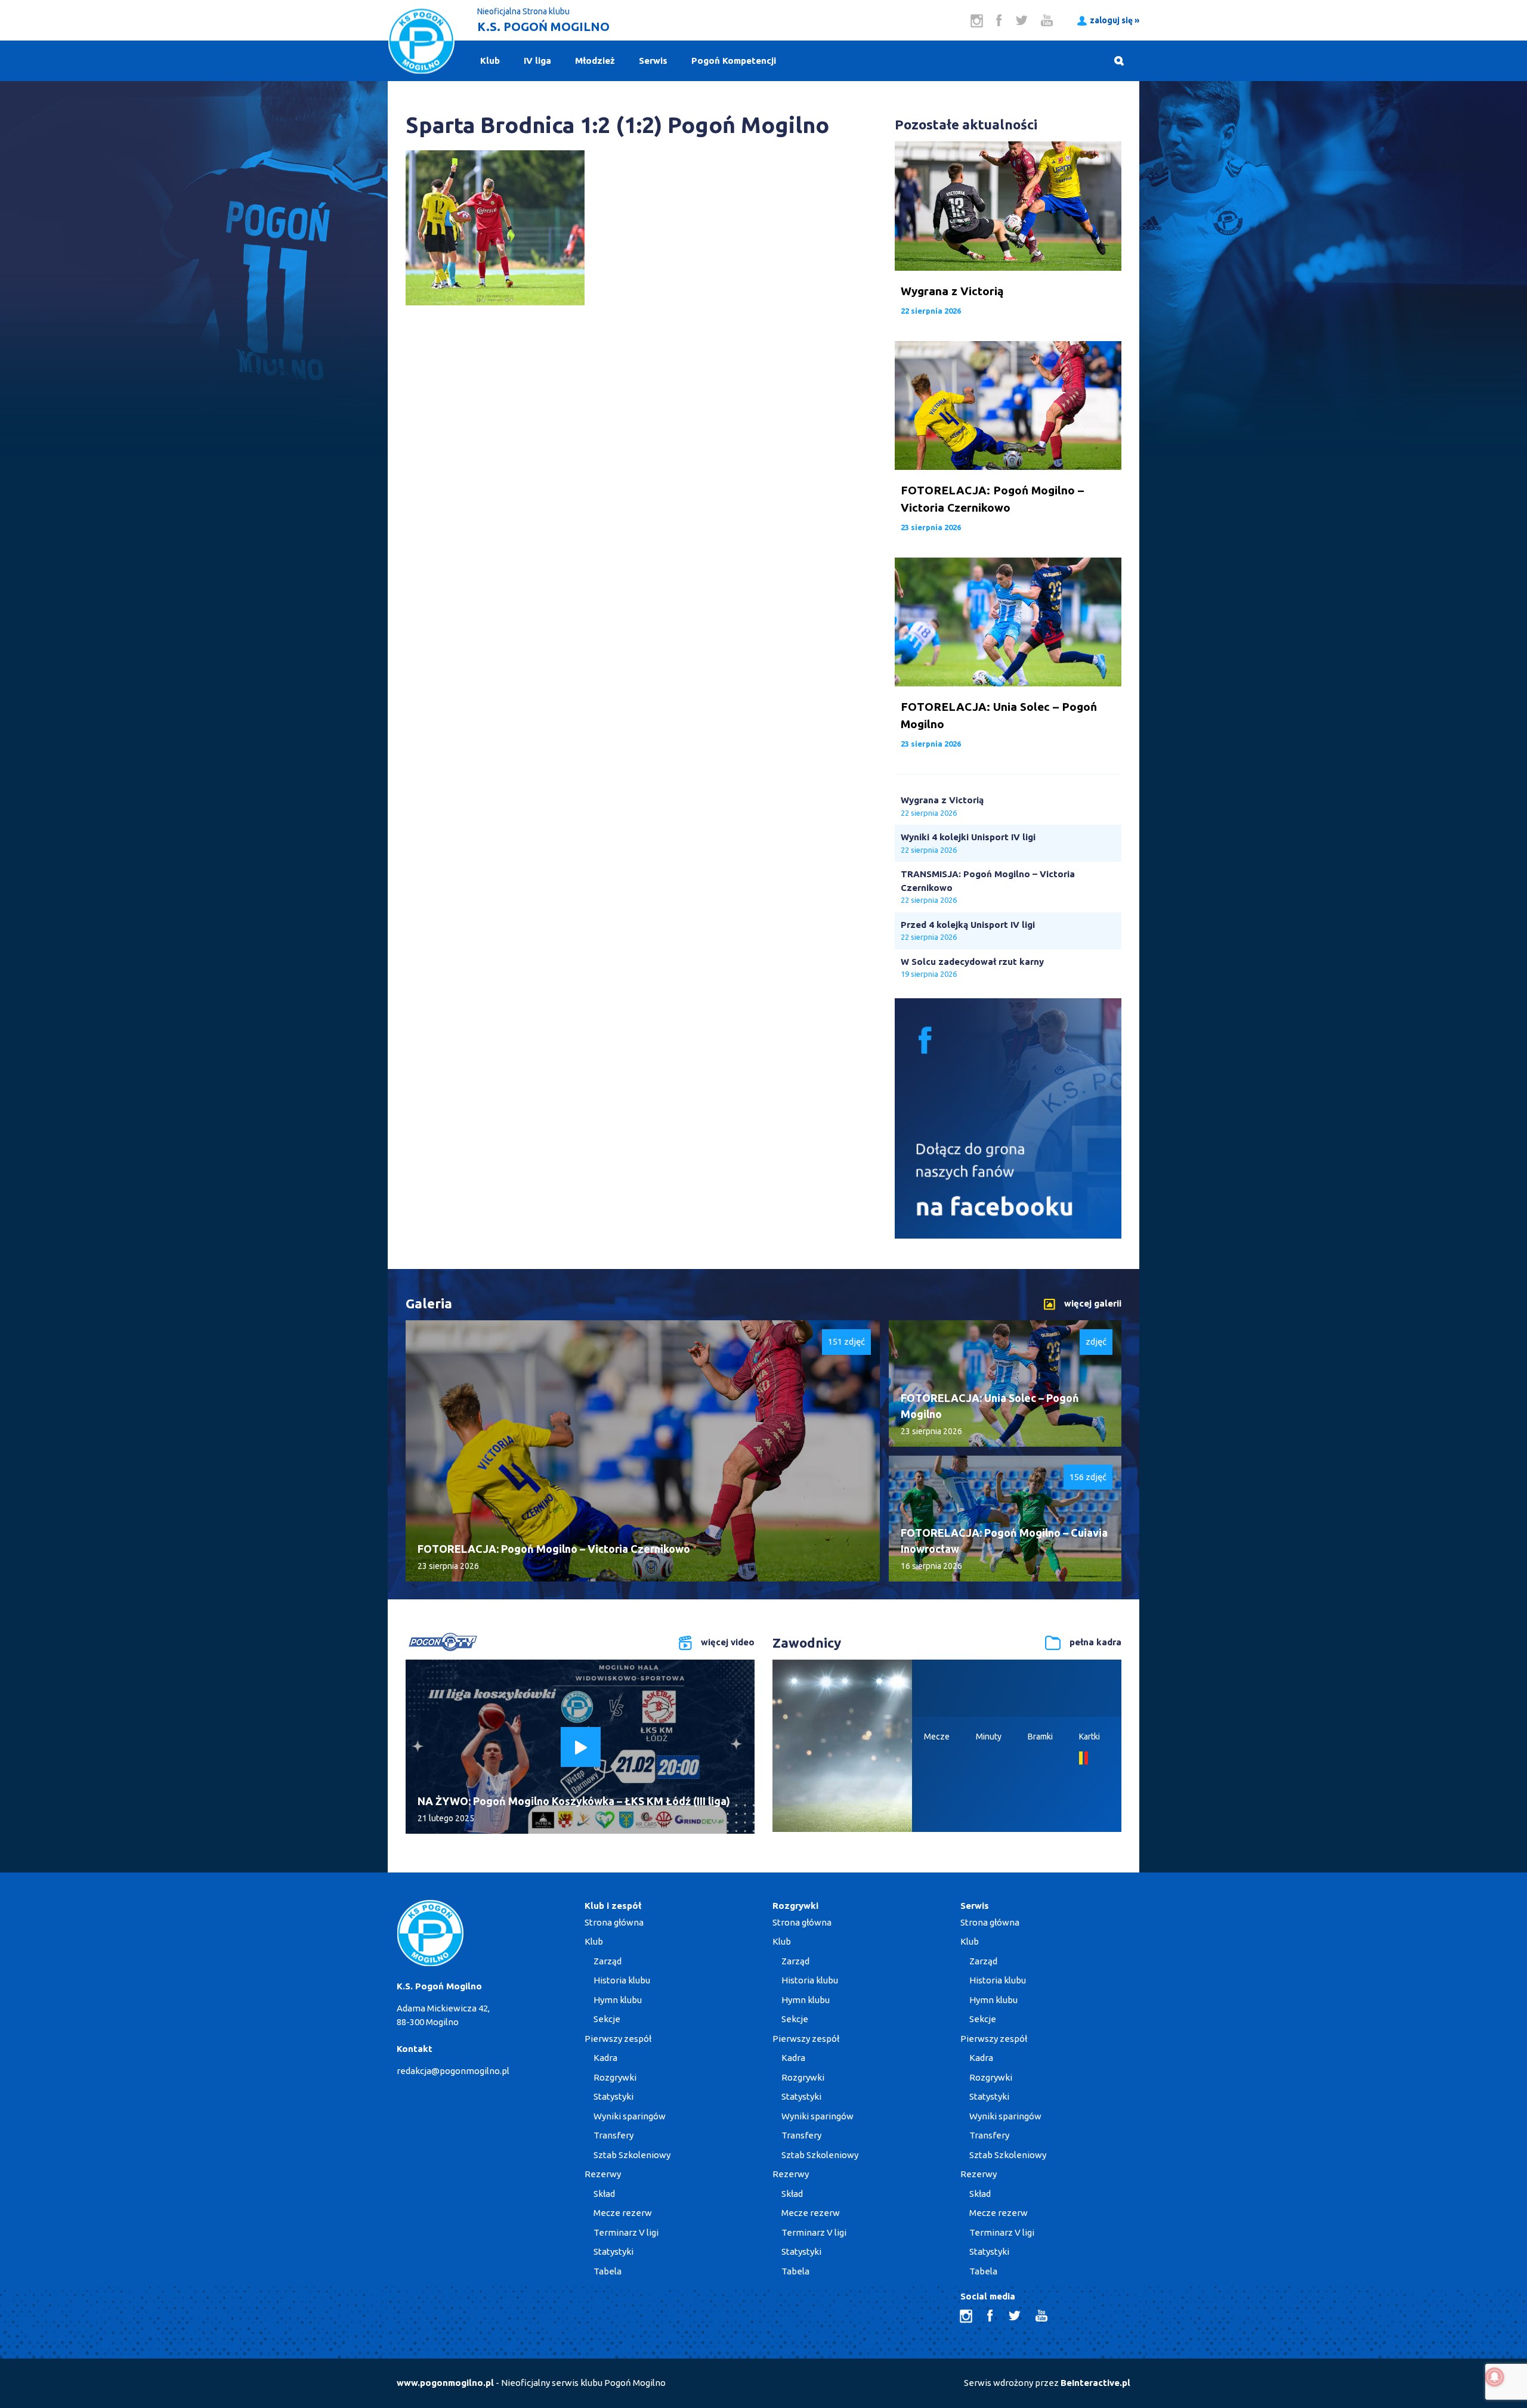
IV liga (537, 61)
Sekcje (607, 2019)
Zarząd (608, 1961)
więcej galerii (1093, 1303)
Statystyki (613, 2096)
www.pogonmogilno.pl (445, 2383)
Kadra (605, 2058)
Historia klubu (622, 1980)
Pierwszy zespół (618, 2039)
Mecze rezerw (623, 2213)
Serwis (653, 61)
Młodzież (595, 61)
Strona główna (614, 1922)
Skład (604, 2194)
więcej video (728, 1642)
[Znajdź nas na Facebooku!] (1008, 1235)
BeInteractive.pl (1095, 2383)
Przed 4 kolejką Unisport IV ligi (968, 925)
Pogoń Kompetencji (734, 61)
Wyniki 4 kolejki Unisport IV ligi (968, 837)
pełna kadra (1095, 1642)
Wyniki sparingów (630, 2116)
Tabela (608, 2271)
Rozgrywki (615, 2077)
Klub (490, 61)
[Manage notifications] (1495, 2377)
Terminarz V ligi (626, 2232)
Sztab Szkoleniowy (632, 2155)
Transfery (613, 2135)
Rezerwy (603, 2174)
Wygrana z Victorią (942, 800)
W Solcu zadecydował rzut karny (972, 962)
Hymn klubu (618, 2000)
